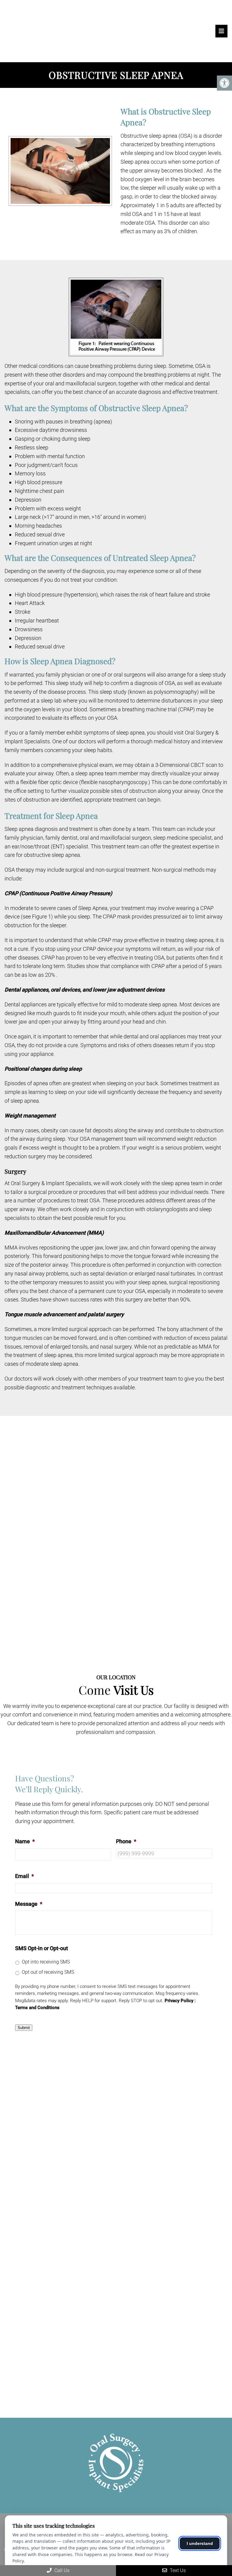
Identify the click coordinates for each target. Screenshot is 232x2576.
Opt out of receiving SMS (48, 1972)
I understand (200, 2543)
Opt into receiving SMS (46, 1962)
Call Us (61, 2570)
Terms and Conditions (37, 2008)
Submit (24, 2028)
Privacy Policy (179, 2001)
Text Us (177, 2570)
